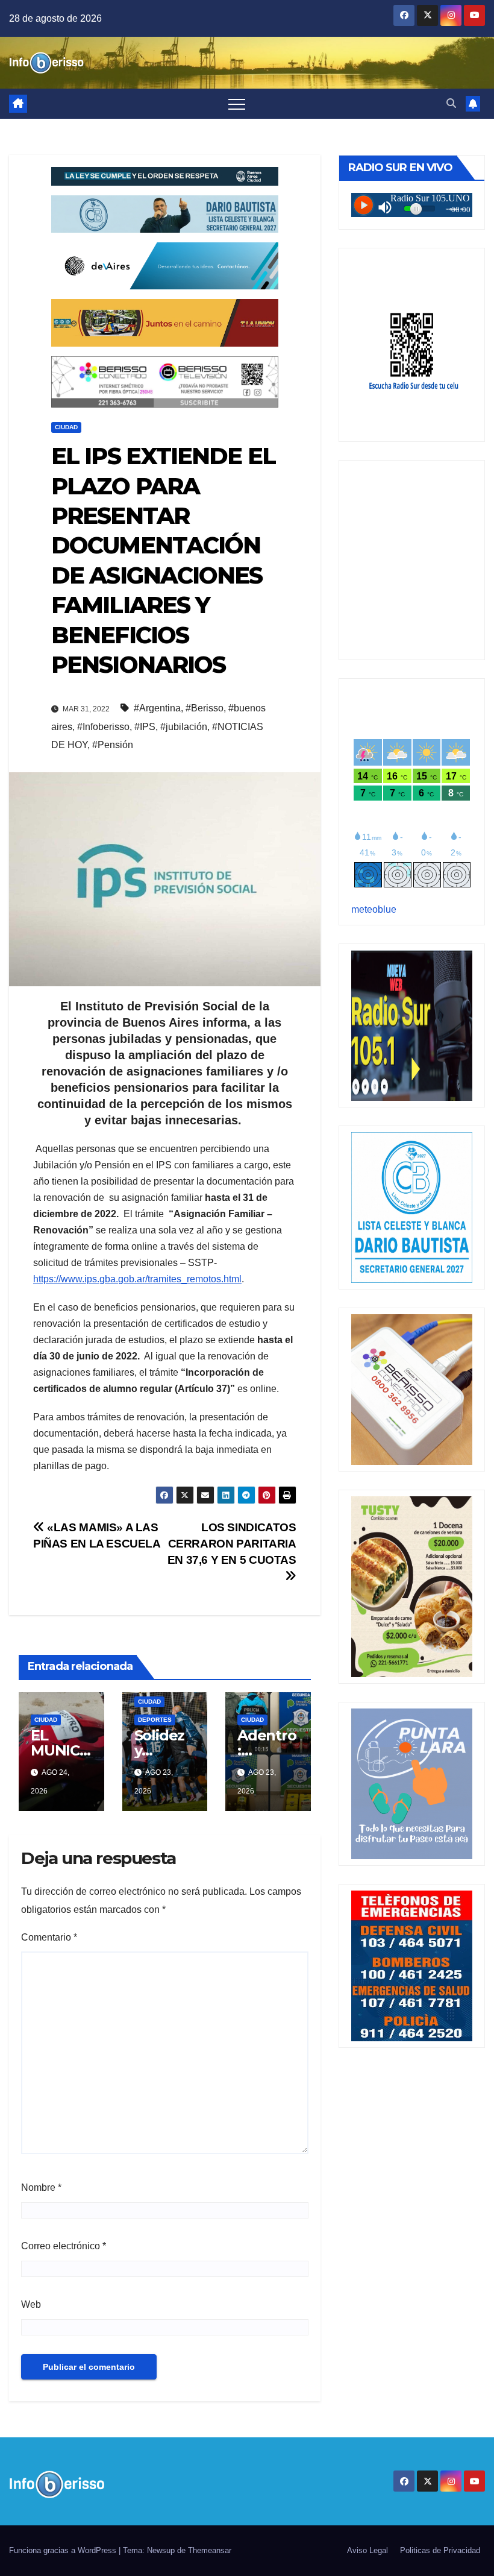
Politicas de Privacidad (440, 2550)
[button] (451, 103)
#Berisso (205, 708)
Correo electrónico (64, 2246)
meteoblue (374, 909)
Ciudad (66, 427)
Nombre (41, 2187)
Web (31, 2304)
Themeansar (210, 2550)
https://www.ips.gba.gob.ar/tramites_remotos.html (137, 1279)
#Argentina (157, 708)
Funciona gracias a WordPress (64, 2550)
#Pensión (113, 745)
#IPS (145, 727)
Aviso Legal (367, 2550)
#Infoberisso (103, 727)
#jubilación (184, 727)
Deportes (155, 1720)
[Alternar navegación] (237, 104)
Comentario (49, 1937)
